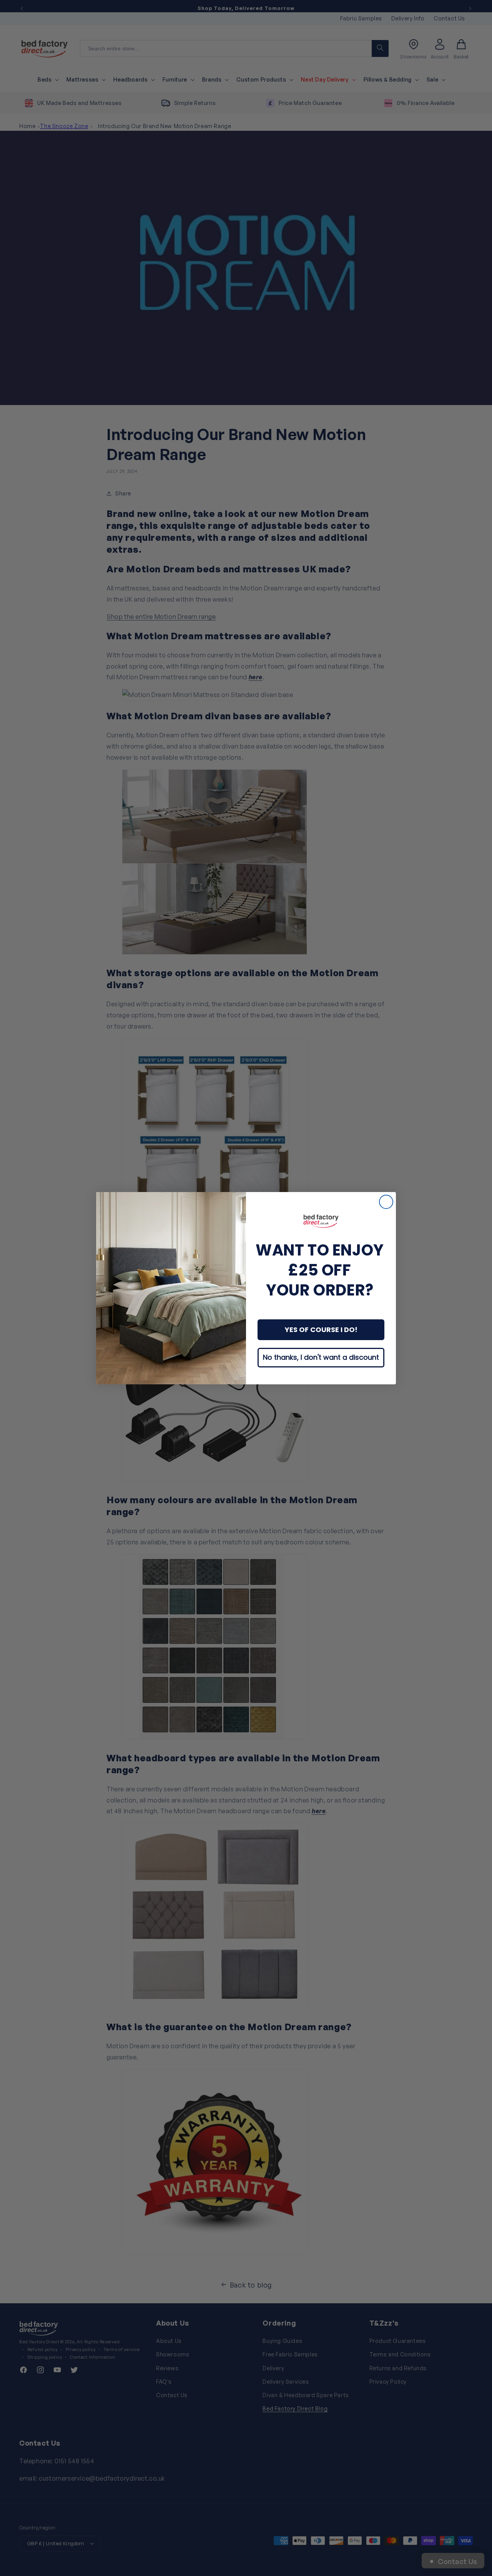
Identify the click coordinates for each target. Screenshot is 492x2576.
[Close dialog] (386, 1202)
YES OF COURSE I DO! (321, 1330)
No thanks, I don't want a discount (321, 1357)
